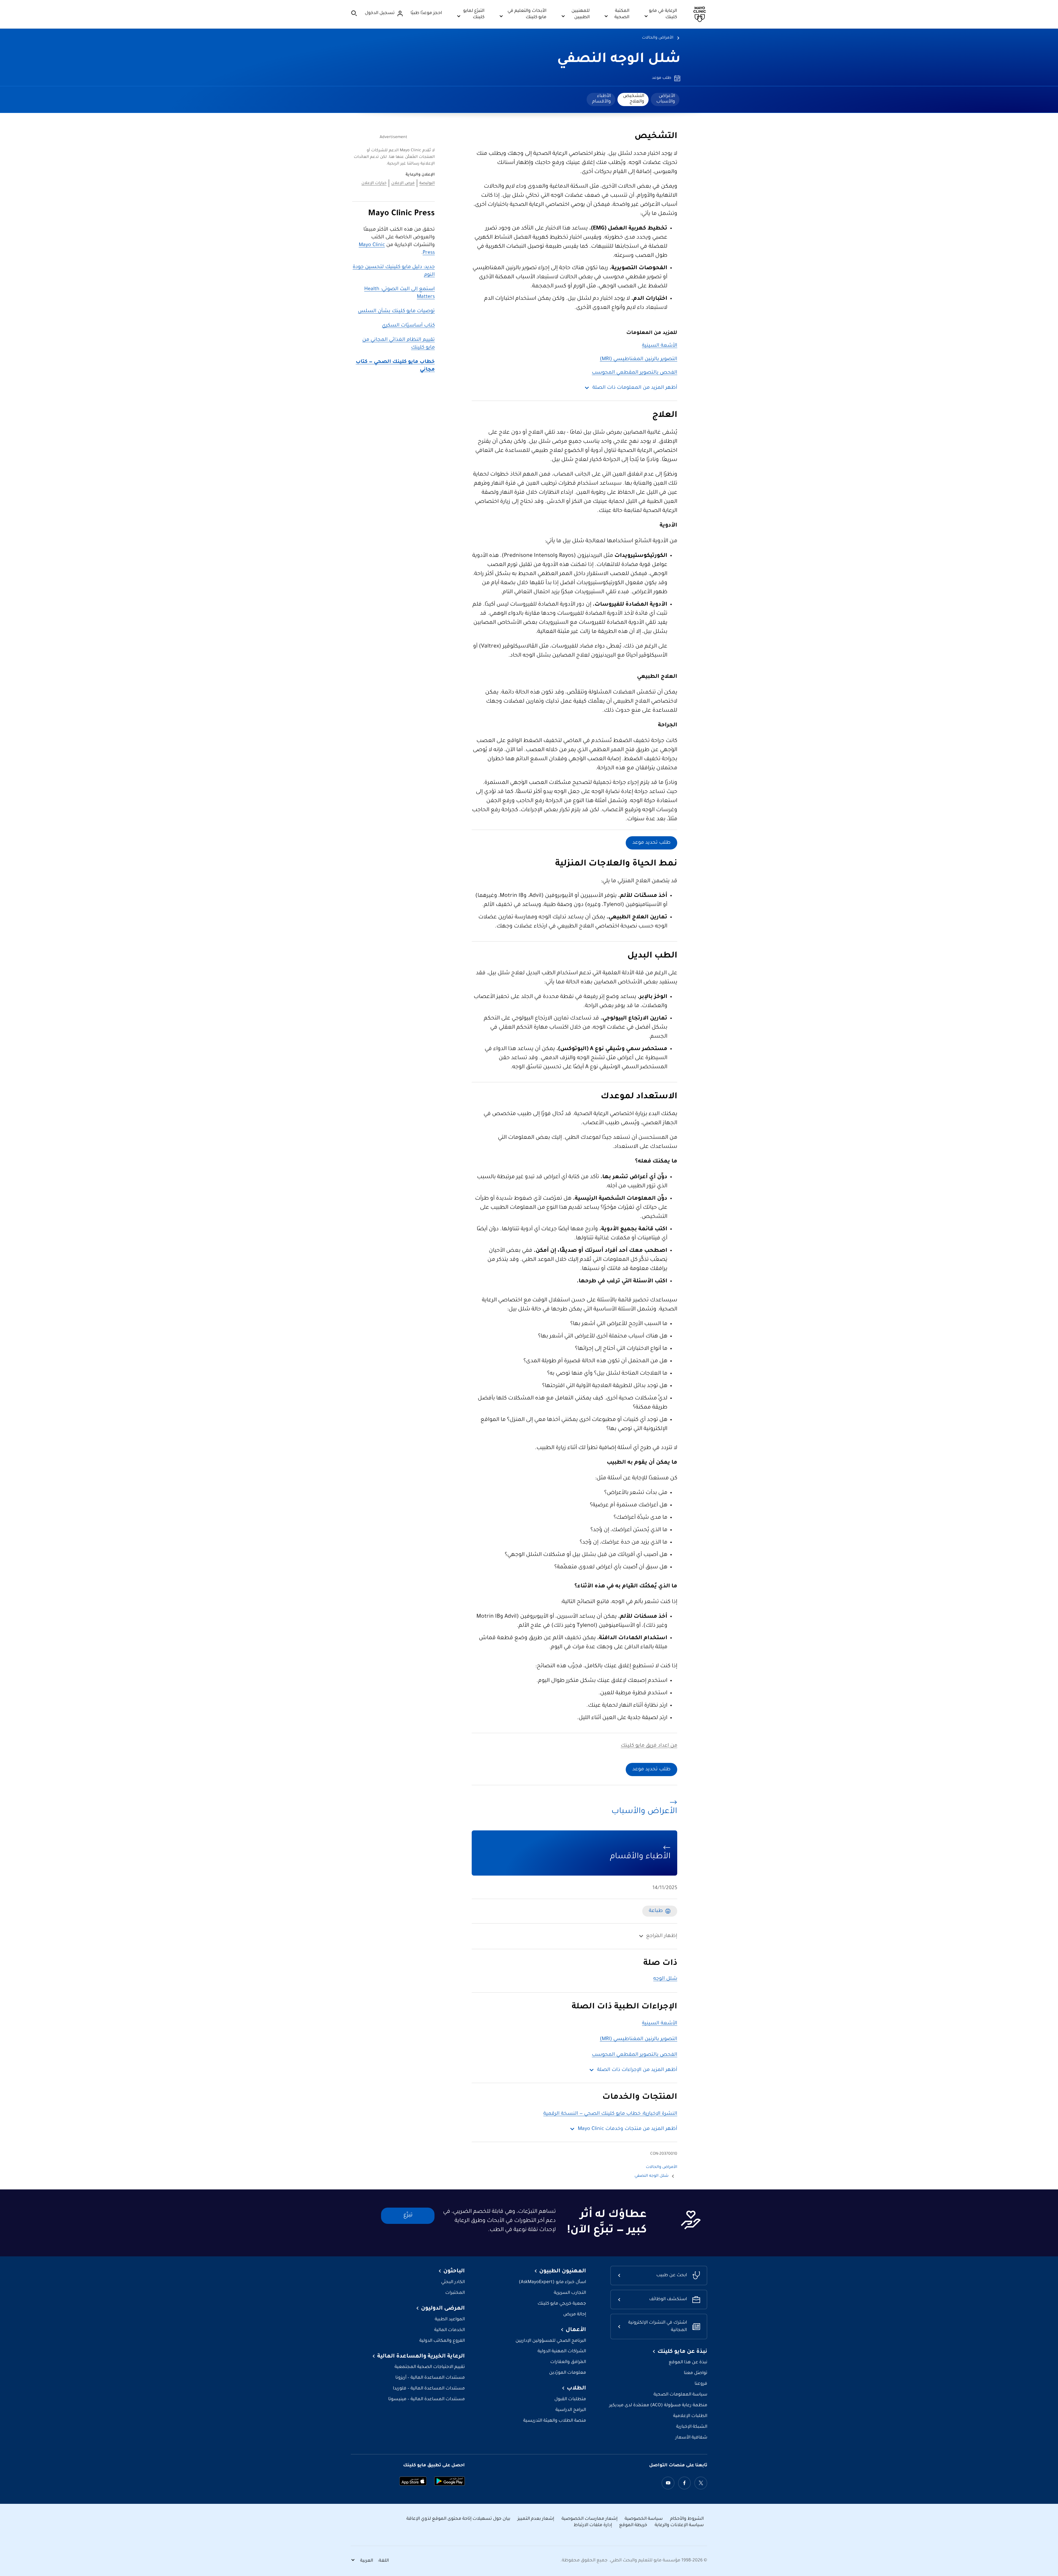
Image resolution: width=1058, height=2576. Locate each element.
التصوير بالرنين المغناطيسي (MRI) (639, 359)
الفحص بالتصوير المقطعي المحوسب (635, 373)
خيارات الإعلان (374, 184)
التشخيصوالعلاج (634, 99)
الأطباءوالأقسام (601, 99)
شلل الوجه (665, 1979)
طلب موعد (662, 78)
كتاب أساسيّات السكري (408, 326)
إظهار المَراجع (662, 1936)
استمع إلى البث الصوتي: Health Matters (400, 293)
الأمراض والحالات (658, 38)
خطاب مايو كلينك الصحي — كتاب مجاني (395, 366)
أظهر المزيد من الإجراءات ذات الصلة (637, 2070)
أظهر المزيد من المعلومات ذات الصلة (635, 388)
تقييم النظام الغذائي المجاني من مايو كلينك (399, 344)
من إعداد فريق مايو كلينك (649, 1746)
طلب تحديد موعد (651, 843)
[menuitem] (665, 99)
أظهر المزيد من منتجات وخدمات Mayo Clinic (627, 2129)
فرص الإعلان (403, 184)
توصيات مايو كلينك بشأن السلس (396, 311)
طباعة (656, 1911)
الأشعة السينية (660, 346)
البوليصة (427, 184)
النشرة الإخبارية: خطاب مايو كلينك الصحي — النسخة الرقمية (610, 2114)
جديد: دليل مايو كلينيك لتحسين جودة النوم (394, 271)
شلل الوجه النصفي (619, 60)
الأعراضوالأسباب (666, 99)
